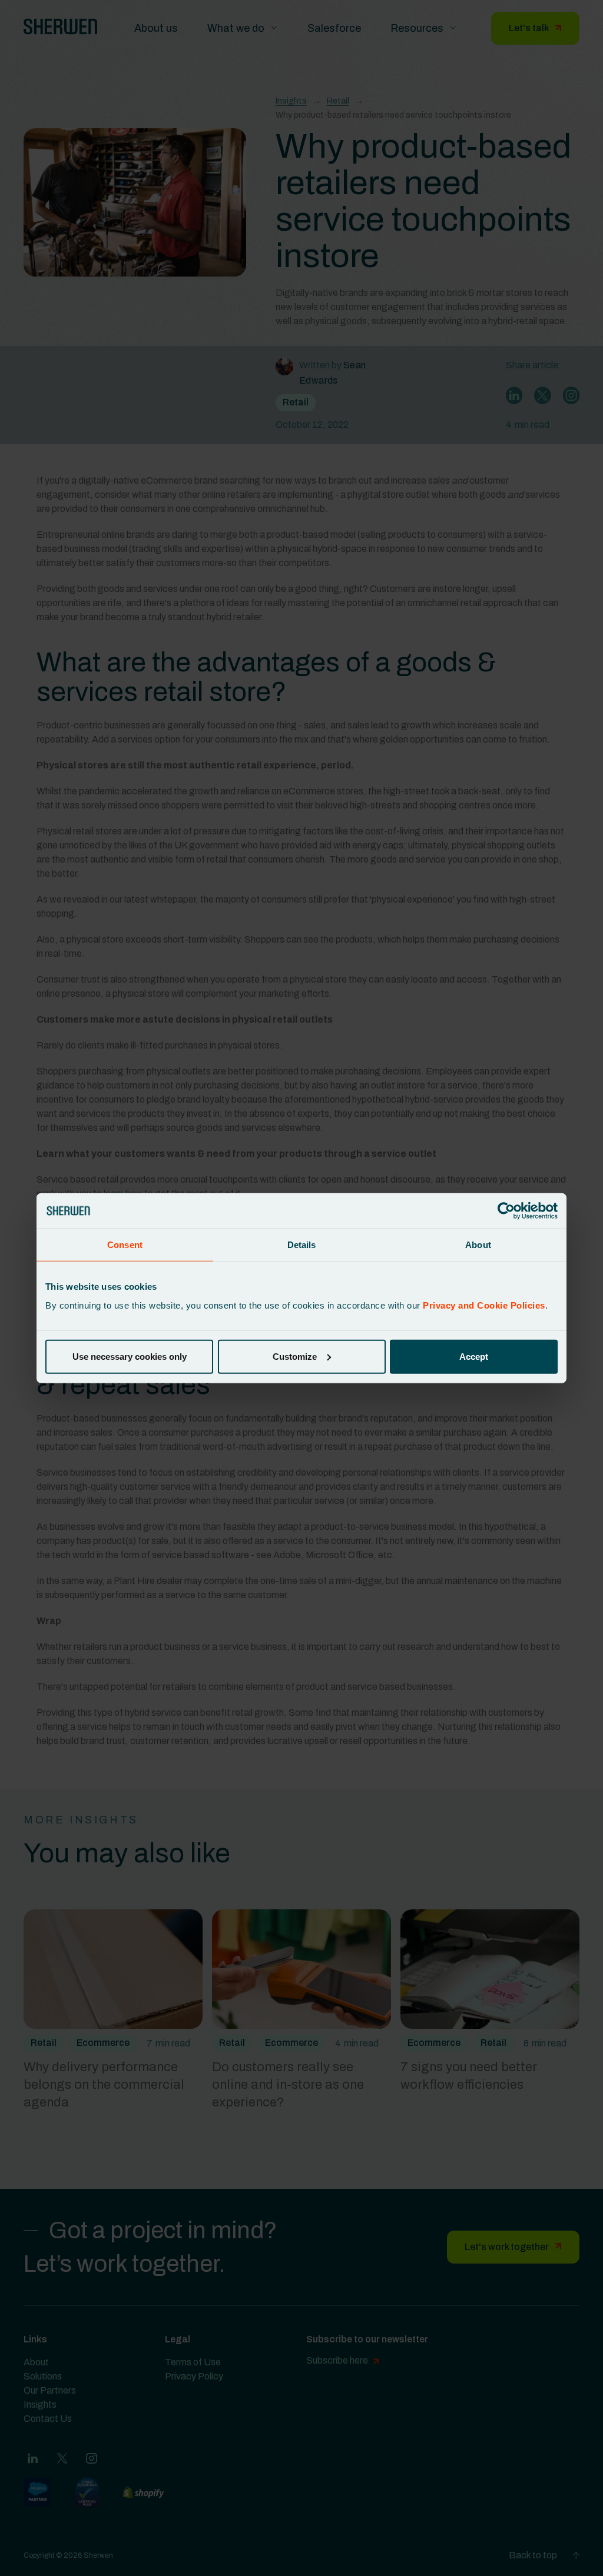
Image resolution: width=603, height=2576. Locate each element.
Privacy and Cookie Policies (484, 1305)
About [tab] (478, 1245)
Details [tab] (302, 1245)
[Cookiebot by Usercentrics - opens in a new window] (506, 1211)
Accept (474, 1356)
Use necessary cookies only (130, 1356)
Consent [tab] (125, 1245)
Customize (295, 1356)
